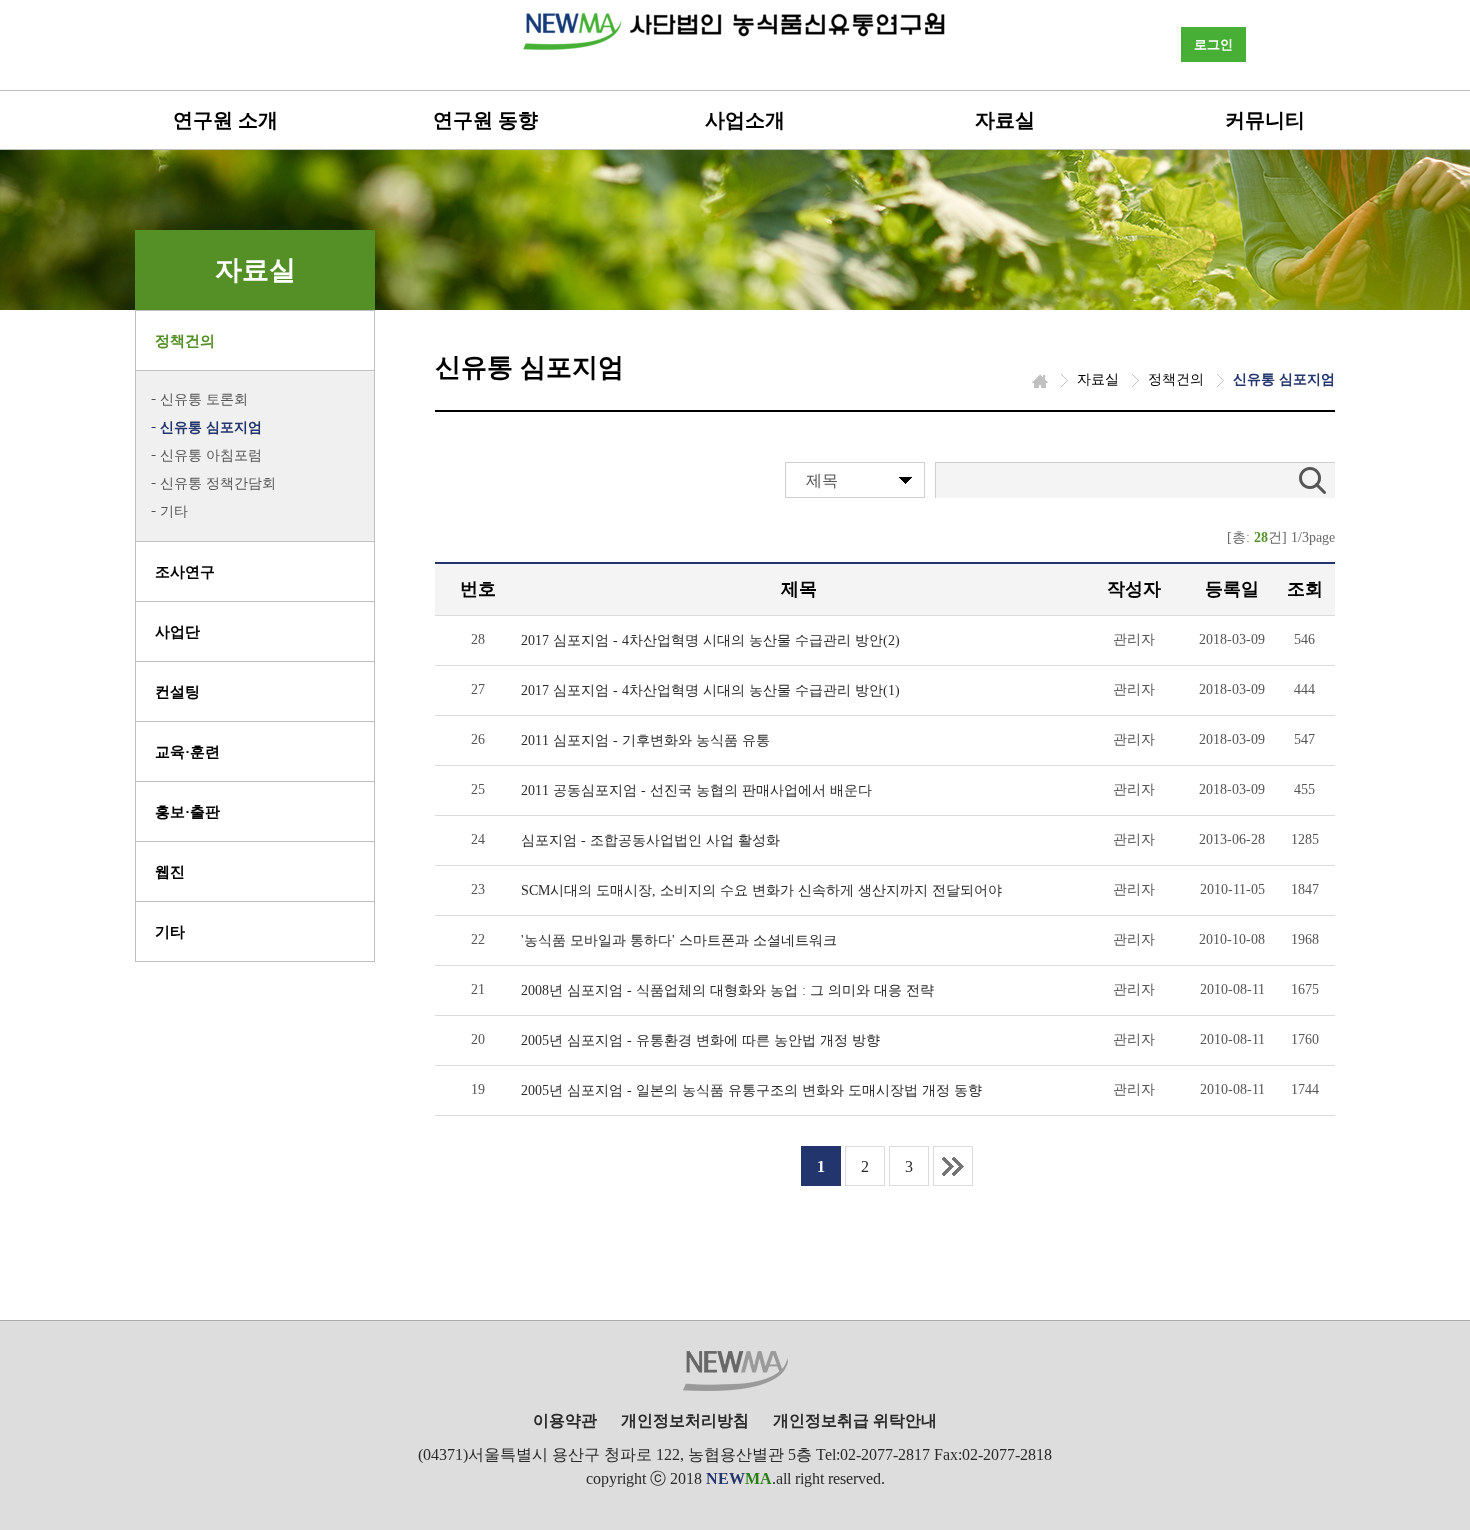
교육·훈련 (187, 752)
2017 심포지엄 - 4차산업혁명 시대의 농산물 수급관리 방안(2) (710, 640)
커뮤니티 (1265, 120)
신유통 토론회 (204, 399)
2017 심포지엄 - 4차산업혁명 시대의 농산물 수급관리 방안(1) (710, 690)
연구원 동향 (485, 120)
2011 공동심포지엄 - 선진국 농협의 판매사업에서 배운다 (696, 790)
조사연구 (185, 572)
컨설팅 (177, 692)
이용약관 (565, 1420)
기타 (174, 511)
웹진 (170, 872)
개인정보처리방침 (685, 1420)
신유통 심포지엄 (211, 427)
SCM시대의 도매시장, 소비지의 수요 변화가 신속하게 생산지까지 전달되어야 (761, 890)
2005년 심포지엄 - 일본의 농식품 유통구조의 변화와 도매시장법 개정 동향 (751, 1090)
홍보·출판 (187, 812)
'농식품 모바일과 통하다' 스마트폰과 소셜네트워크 (679, 940)
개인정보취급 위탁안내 (855, 1420)
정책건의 (185, 341)
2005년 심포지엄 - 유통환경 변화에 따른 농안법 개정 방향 (700, 1040)
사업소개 (745, 120)
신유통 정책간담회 (218, 483)
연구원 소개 (225, 120)
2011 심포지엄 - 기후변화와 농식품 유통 (645, 740)
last (953, 1166)
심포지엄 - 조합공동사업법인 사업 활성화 (650, 840)
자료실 (1005, 120)
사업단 (177, 632)
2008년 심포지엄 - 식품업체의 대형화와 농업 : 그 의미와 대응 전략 (727, 990)
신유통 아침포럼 (211, 455)
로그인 (1213, 44)
